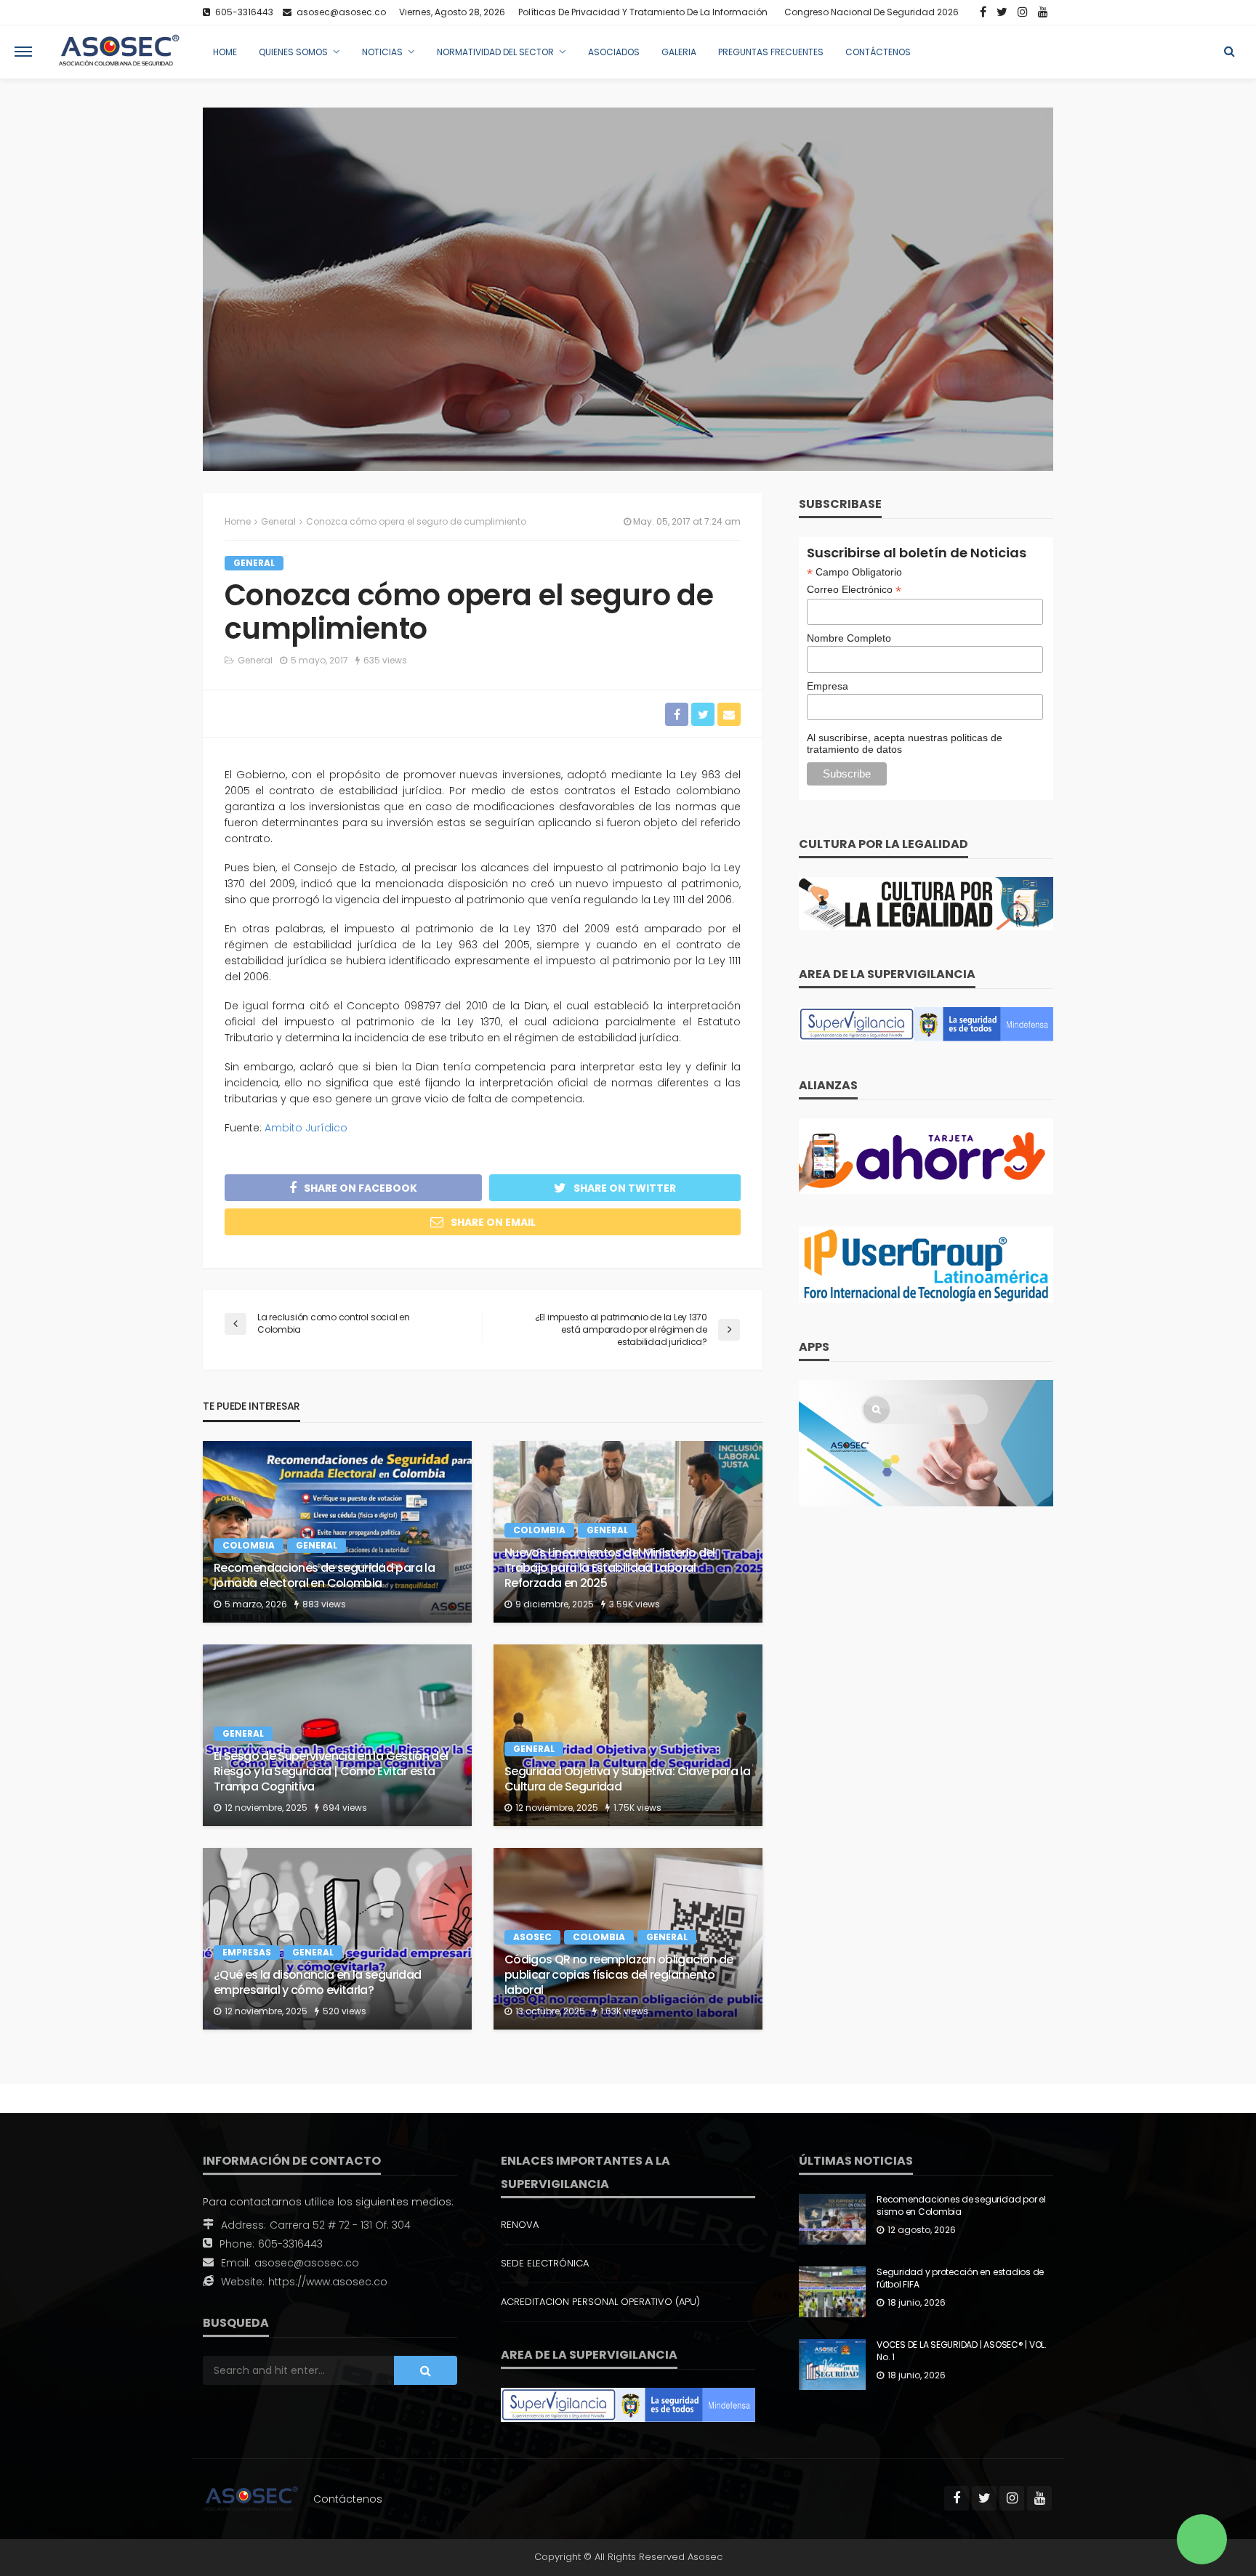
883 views (324, 1604)
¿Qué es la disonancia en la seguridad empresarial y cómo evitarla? (317, 1983)
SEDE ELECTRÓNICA (545, 2263)
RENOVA (520, 2225)
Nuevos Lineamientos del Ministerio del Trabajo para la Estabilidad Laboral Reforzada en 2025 (610, 1568)
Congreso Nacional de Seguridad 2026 (871, 12)
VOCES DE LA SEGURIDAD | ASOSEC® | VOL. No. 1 (962, 2351)
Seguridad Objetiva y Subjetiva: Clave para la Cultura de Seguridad (627, 1780)
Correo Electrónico (854, 590)
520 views (345, 2011)
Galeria (679, 52)
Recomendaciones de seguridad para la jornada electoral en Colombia (324, 1576)
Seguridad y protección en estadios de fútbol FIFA (960, 2278)
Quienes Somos (293, 52)
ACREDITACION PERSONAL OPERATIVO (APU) (600, 2302)
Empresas (247, 1952)
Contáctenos (878, 52)
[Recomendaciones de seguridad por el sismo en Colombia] (832, 2219)
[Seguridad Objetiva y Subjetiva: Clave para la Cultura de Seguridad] (628, 1735)
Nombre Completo (849, 638)
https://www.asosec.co (328, 2282)
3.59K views (635, 1604)
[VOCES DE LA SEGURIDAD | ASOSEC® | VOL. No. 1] (832, 2365)
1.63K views (624, 2011)
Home (225, 52)
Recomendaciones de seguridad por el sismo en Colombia (961, 2206)
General (254, 563)
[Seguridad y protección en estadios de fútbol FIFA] (832, 2292)
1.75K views (637, 1808)
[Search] (1229, 52)
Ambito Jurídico (306, 1128)
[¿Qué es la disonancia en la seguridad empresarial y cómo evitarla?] (337, 1939)
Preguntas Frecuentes (771, 52)
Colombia (249, 1545)
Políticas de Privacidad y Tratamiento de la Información (643, 12)
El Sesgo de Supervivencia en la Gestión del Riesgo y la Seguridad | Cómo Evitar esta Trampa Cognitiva (331, 1772)
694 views (345, 1808)
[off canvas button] (23, 52)
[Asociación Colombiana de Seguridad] (119, 52)
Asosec (532, 1937)
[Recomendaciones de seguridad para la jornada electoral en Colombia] (337, 1532)
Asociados (614, 52)
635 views (385, 660)
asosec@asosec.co (307, 2263)
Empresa (828, 686)
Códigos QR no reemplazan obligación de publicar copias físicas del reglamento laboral (619, 1975)
